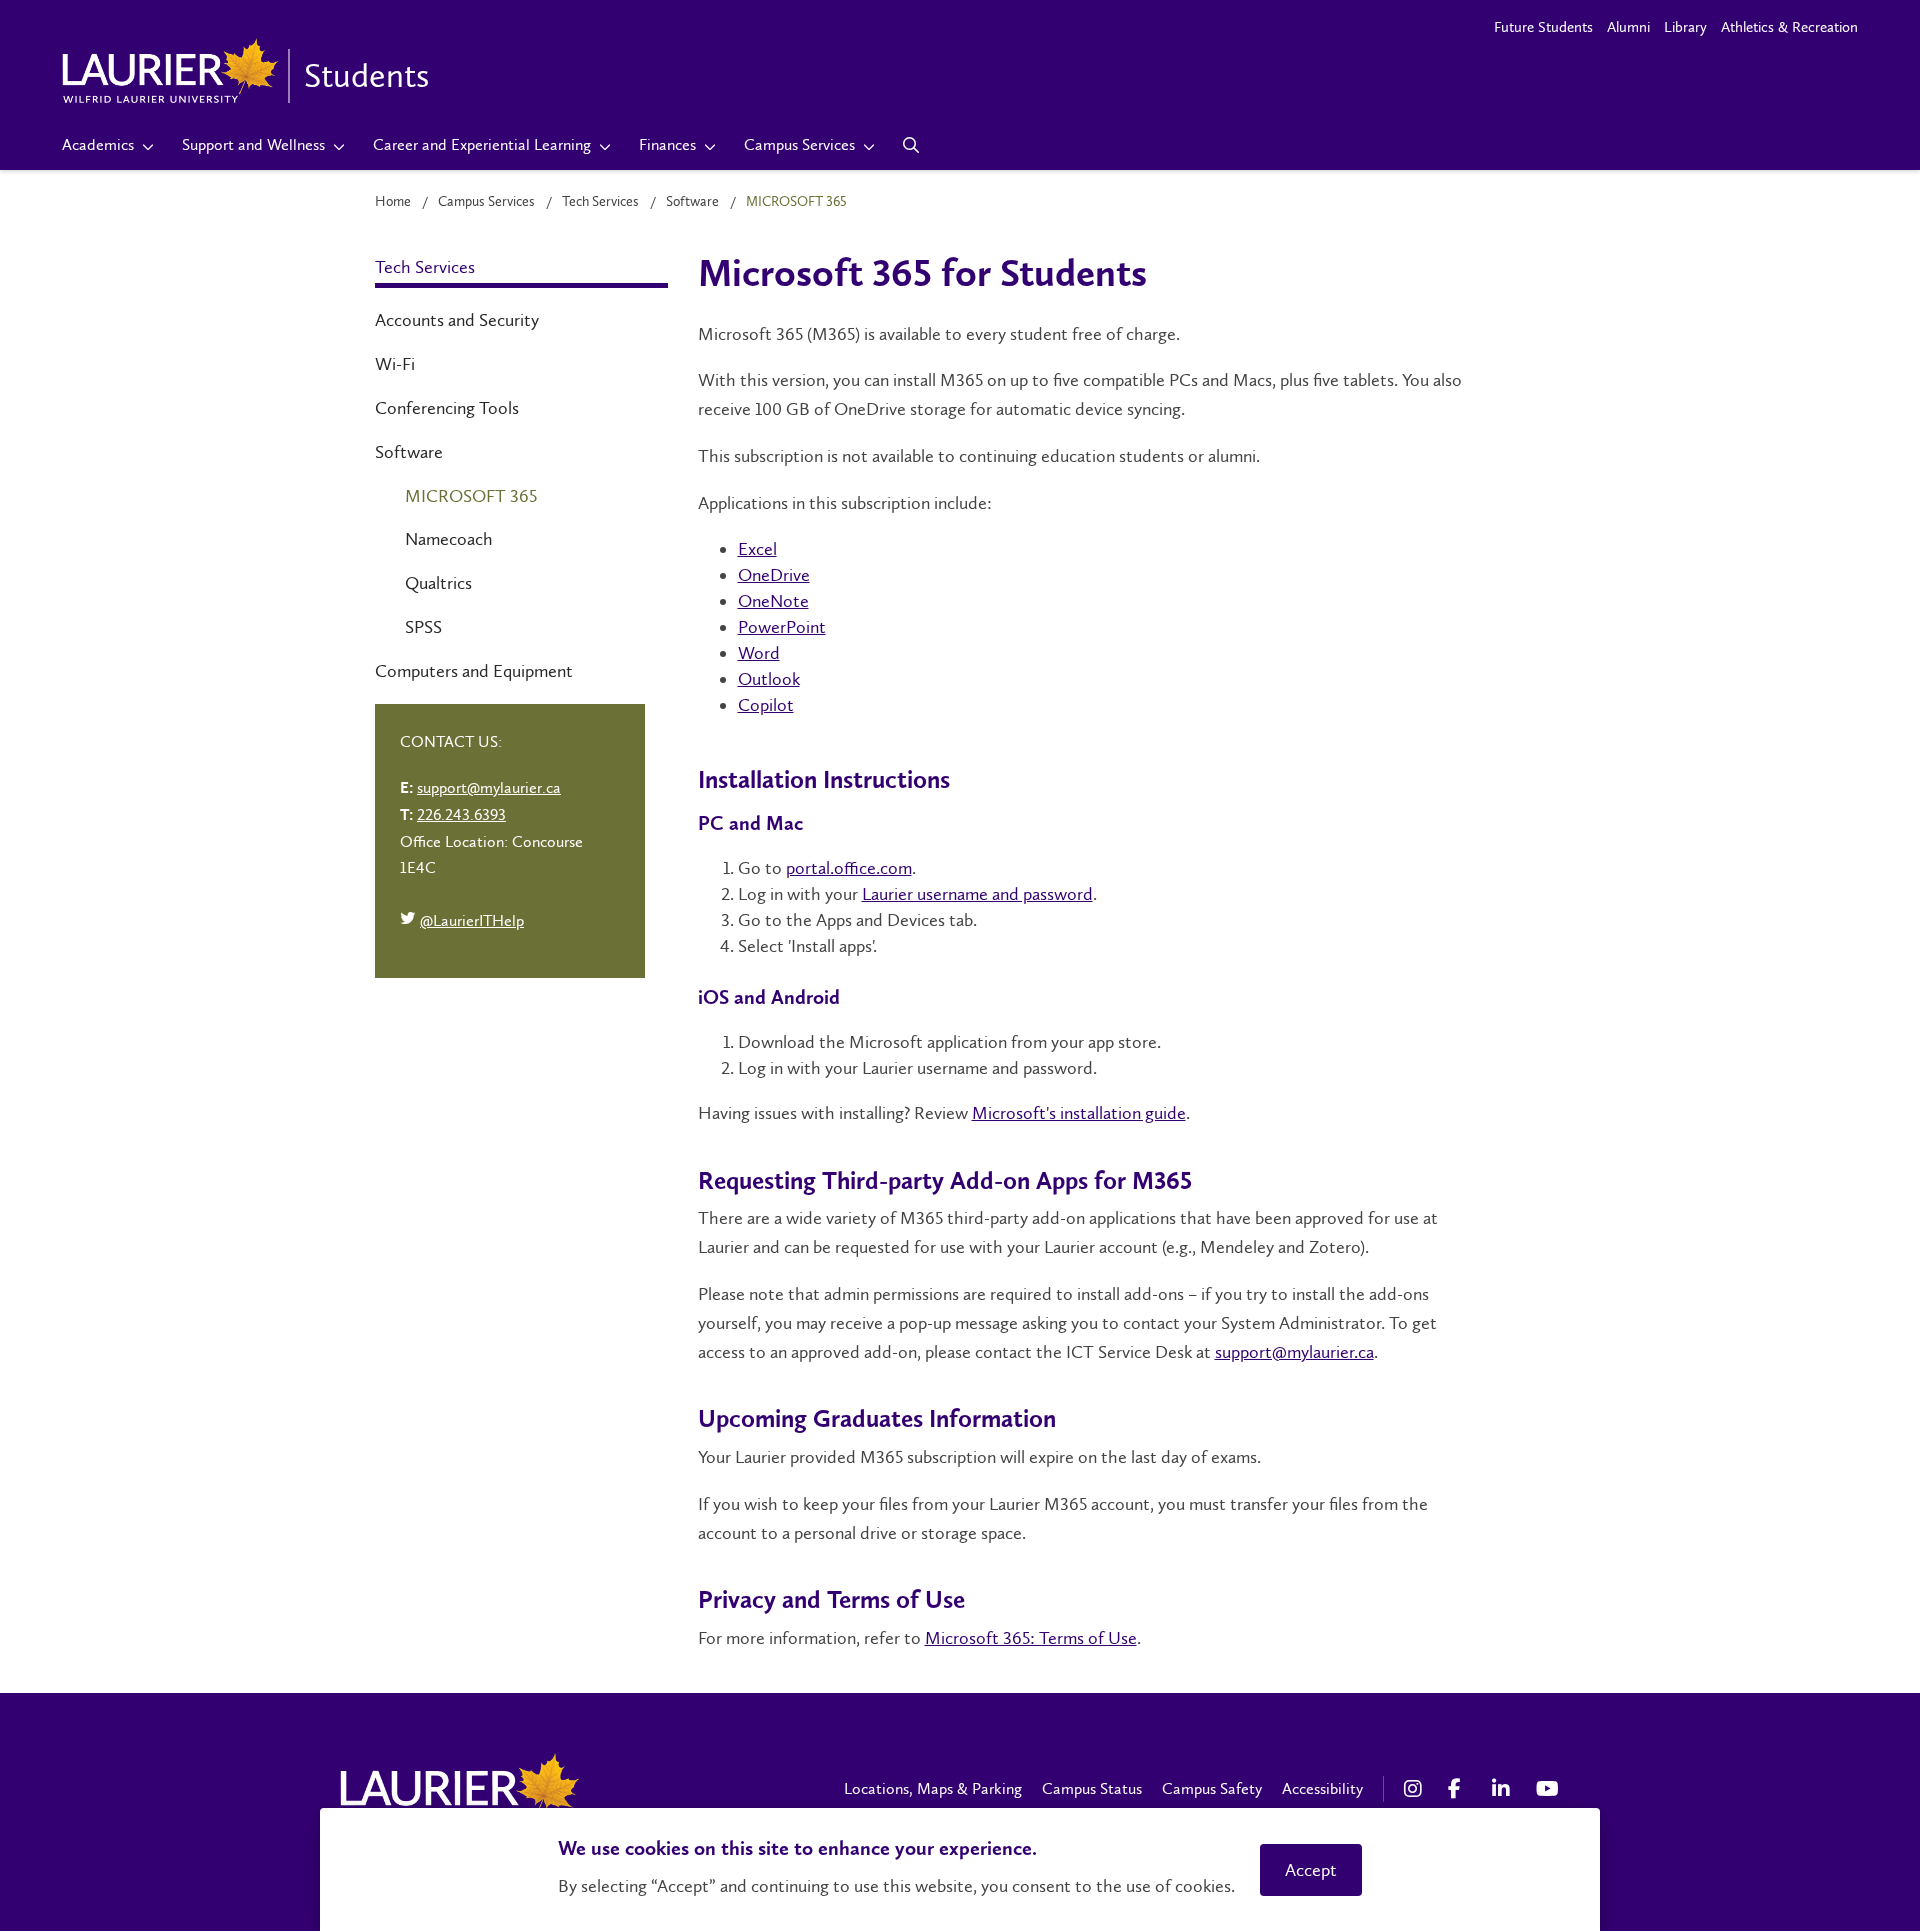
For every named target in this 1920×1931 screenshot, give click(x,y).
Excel (757, 549)
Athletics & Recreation (1789, 27)
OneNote (773, 601)
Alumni (1628, 27)
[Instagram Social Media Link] (1416, 1789)
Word (759, 653)
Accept (1311, 1870)
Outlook (769, 679)
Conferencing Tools (447, 408)
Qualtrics (438, 583)
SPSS (423, 627)
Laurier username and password (977, 894)
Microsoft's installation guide (1079, 1113)
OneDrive (774, 575)
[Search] (911, 145)
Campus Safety (1212, 1788)
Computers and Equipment (474, 671)
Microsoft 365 (471, 496)
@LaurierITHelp (462, 922)
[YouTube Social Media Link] (1548, 1789)
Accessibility (1322, 1788)
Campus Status (1092, 1788)
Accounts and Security (457, 320)
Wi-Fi (395, 364)
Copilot (766, 705)
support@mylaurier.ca (1294, 1352)
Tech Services (600, 201)
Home (393, 201)
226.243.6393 (461, 814)
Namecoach (449, 539)
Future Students (1543, 27)
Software (692, 201)
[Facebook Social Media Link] (1460, 1789)
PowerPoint (782, 627)
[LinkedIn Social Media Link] (1504, 1789)
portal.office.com (849, 868)
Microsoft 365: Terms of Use (1031, 1638)
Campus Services (486, 201)
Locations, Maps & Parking (933, 1788)
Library (1685, 27)
